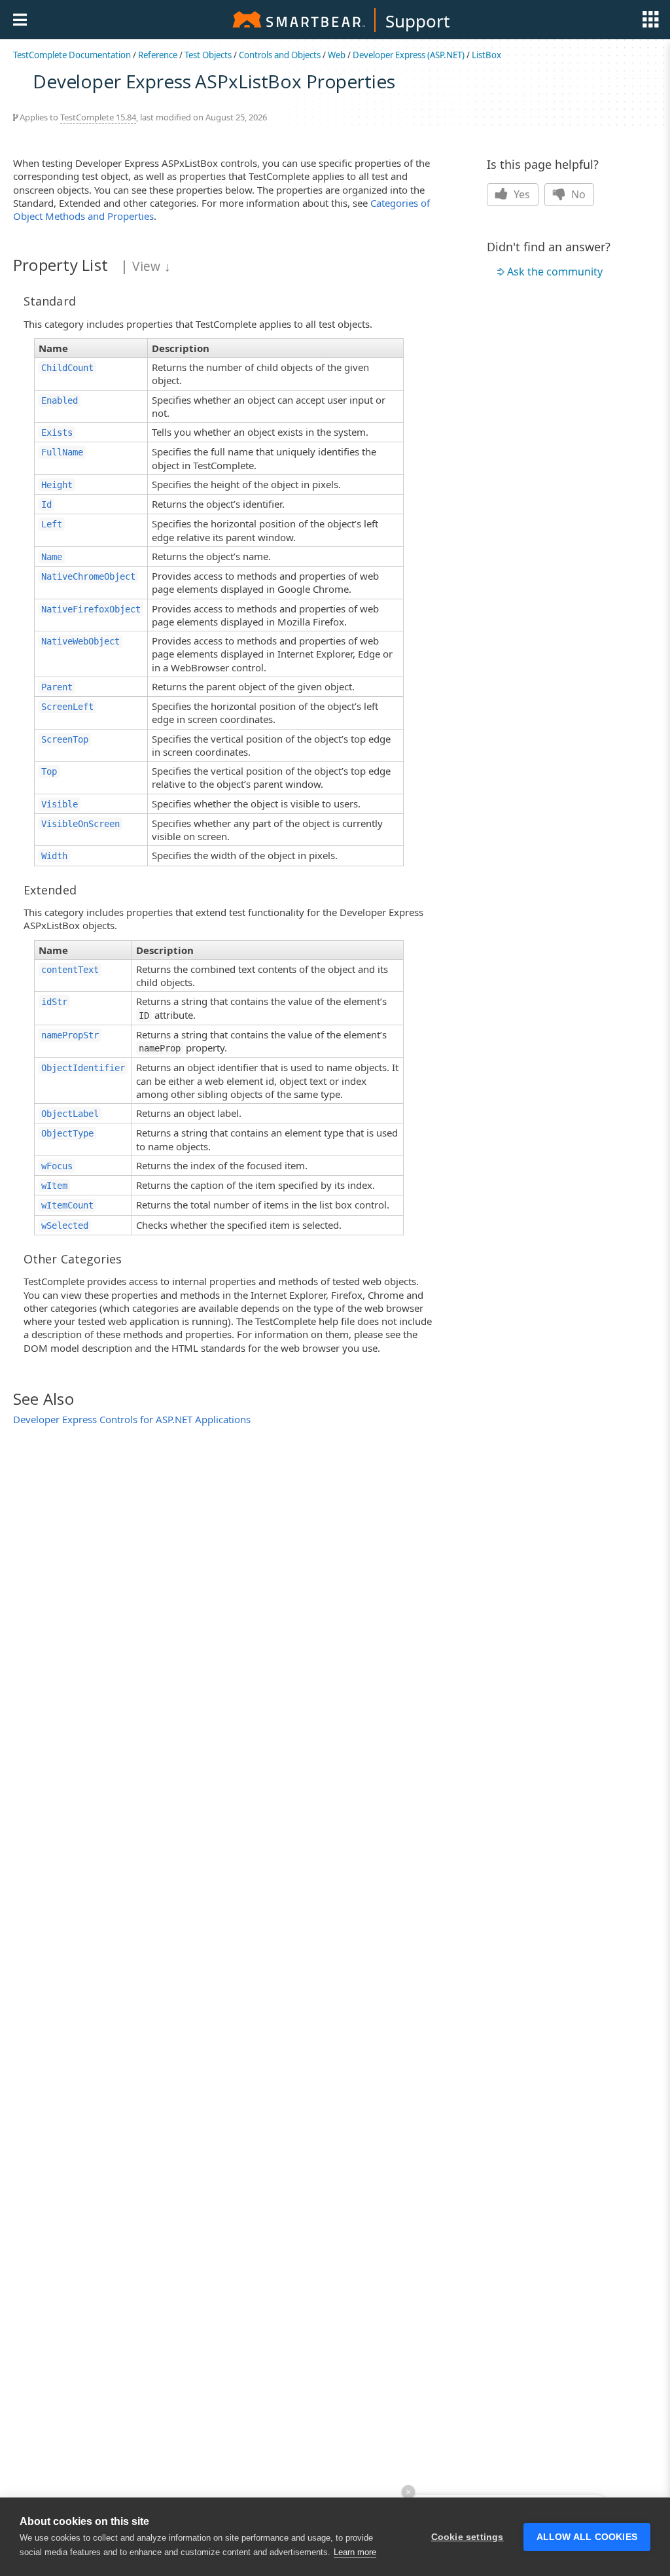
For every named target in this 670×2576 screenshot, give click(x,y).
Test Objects (208, 55)
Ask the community (555, 272)
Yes (520, 194)
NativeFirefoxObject (91, 609)
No (577, 194)
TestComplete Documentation (72, 55)
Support (417, 21)
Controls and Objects (280, 55)
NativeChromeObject (88, 576)
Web (337, 55)
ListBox (486, 55)
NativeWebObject (80, 641)
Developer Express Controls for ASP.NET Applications (132, 1419)
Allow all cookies (587, 2537)
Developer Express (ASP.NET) (409, 55)
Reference (158, 55)
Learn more (355, 2552)
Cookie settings (467, 2537)
